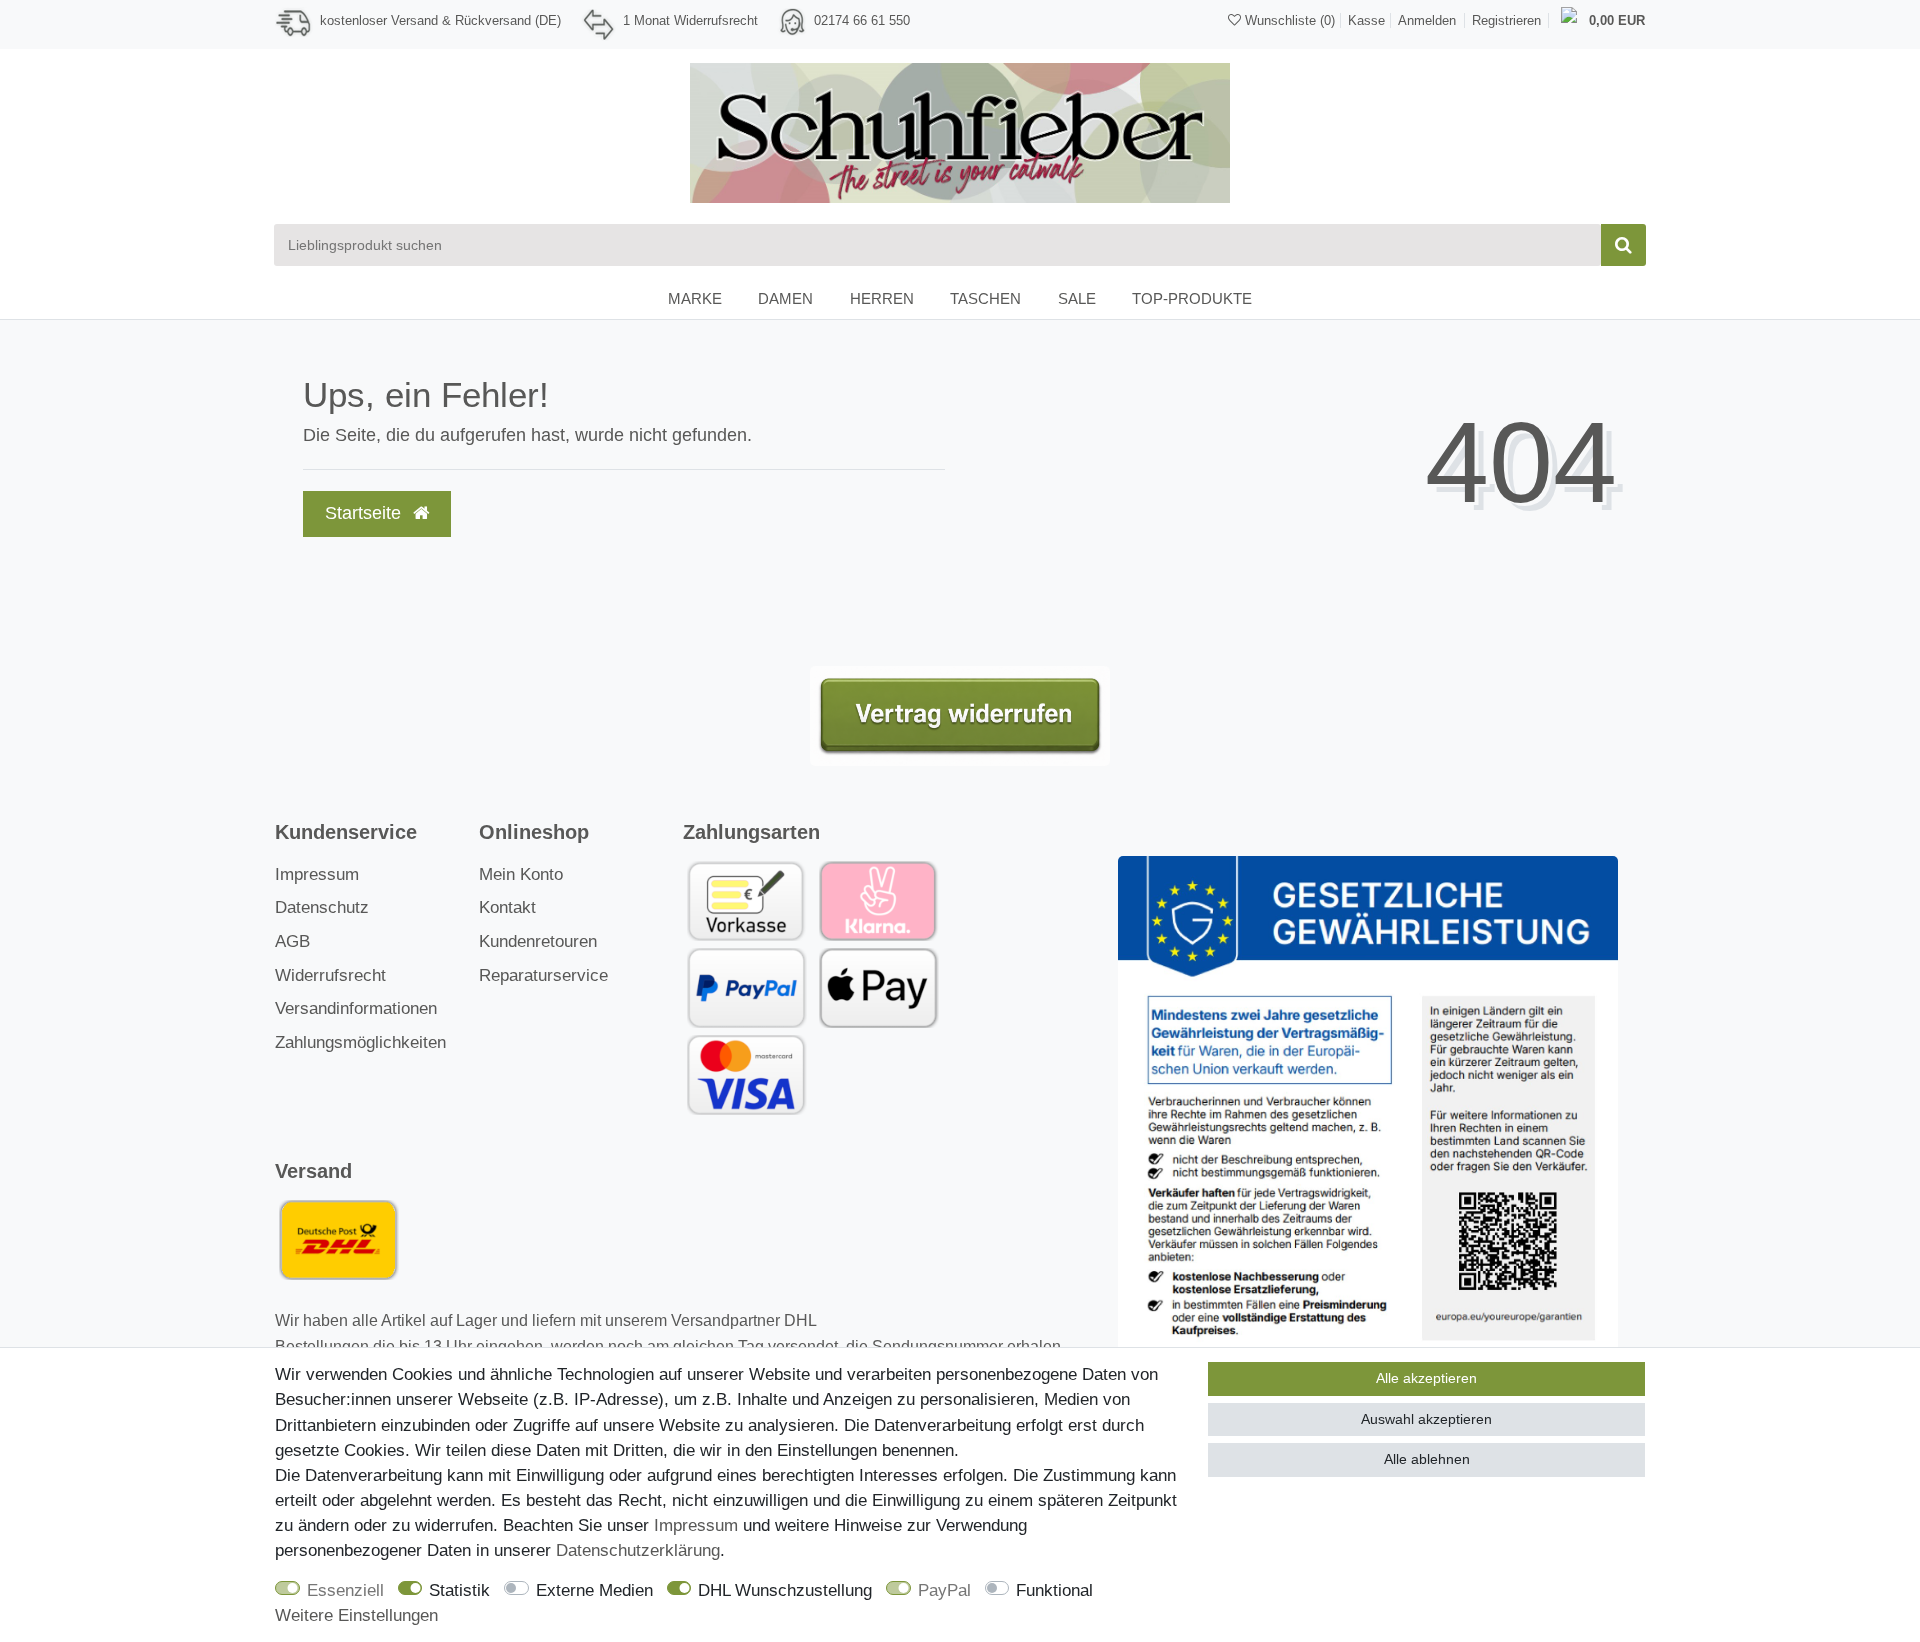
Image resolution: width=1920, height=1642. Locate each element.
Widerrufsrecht (330, 975)
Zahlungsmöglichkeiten (360, 1042)
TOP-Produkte (1192, 298)
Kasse (1366, 20)
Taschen (985, 298)
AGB (292, 941)
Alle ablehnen (1427, 1459)
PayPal (944, 1590)
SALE (1077, 298)
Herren (882, 298)
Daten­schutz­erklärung (638, 1550)
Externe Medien (594, 1590)
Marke (695, 298)
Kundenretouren (538, 941)
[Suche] (1623, 245)
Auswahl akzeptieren (1426, 1419)
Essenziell (345, 1590)
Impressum (317, 874)
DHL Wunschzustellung (785, 1590)
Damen (785, 298)
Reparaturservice (543, 975)
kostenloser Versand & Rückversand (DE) (440, 20)
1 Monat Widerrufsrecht (690, 20)
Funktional (1054, 1590)
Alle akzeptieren (1426, 1378)
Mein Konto (521, 874)
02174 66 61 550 (862, 20)
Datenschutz (322, 907)
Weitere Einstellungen (356, 1615)
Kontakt (507, 907)
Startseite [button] (365, 513)
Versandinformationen (356, 1008)
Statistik (459, 1590)
